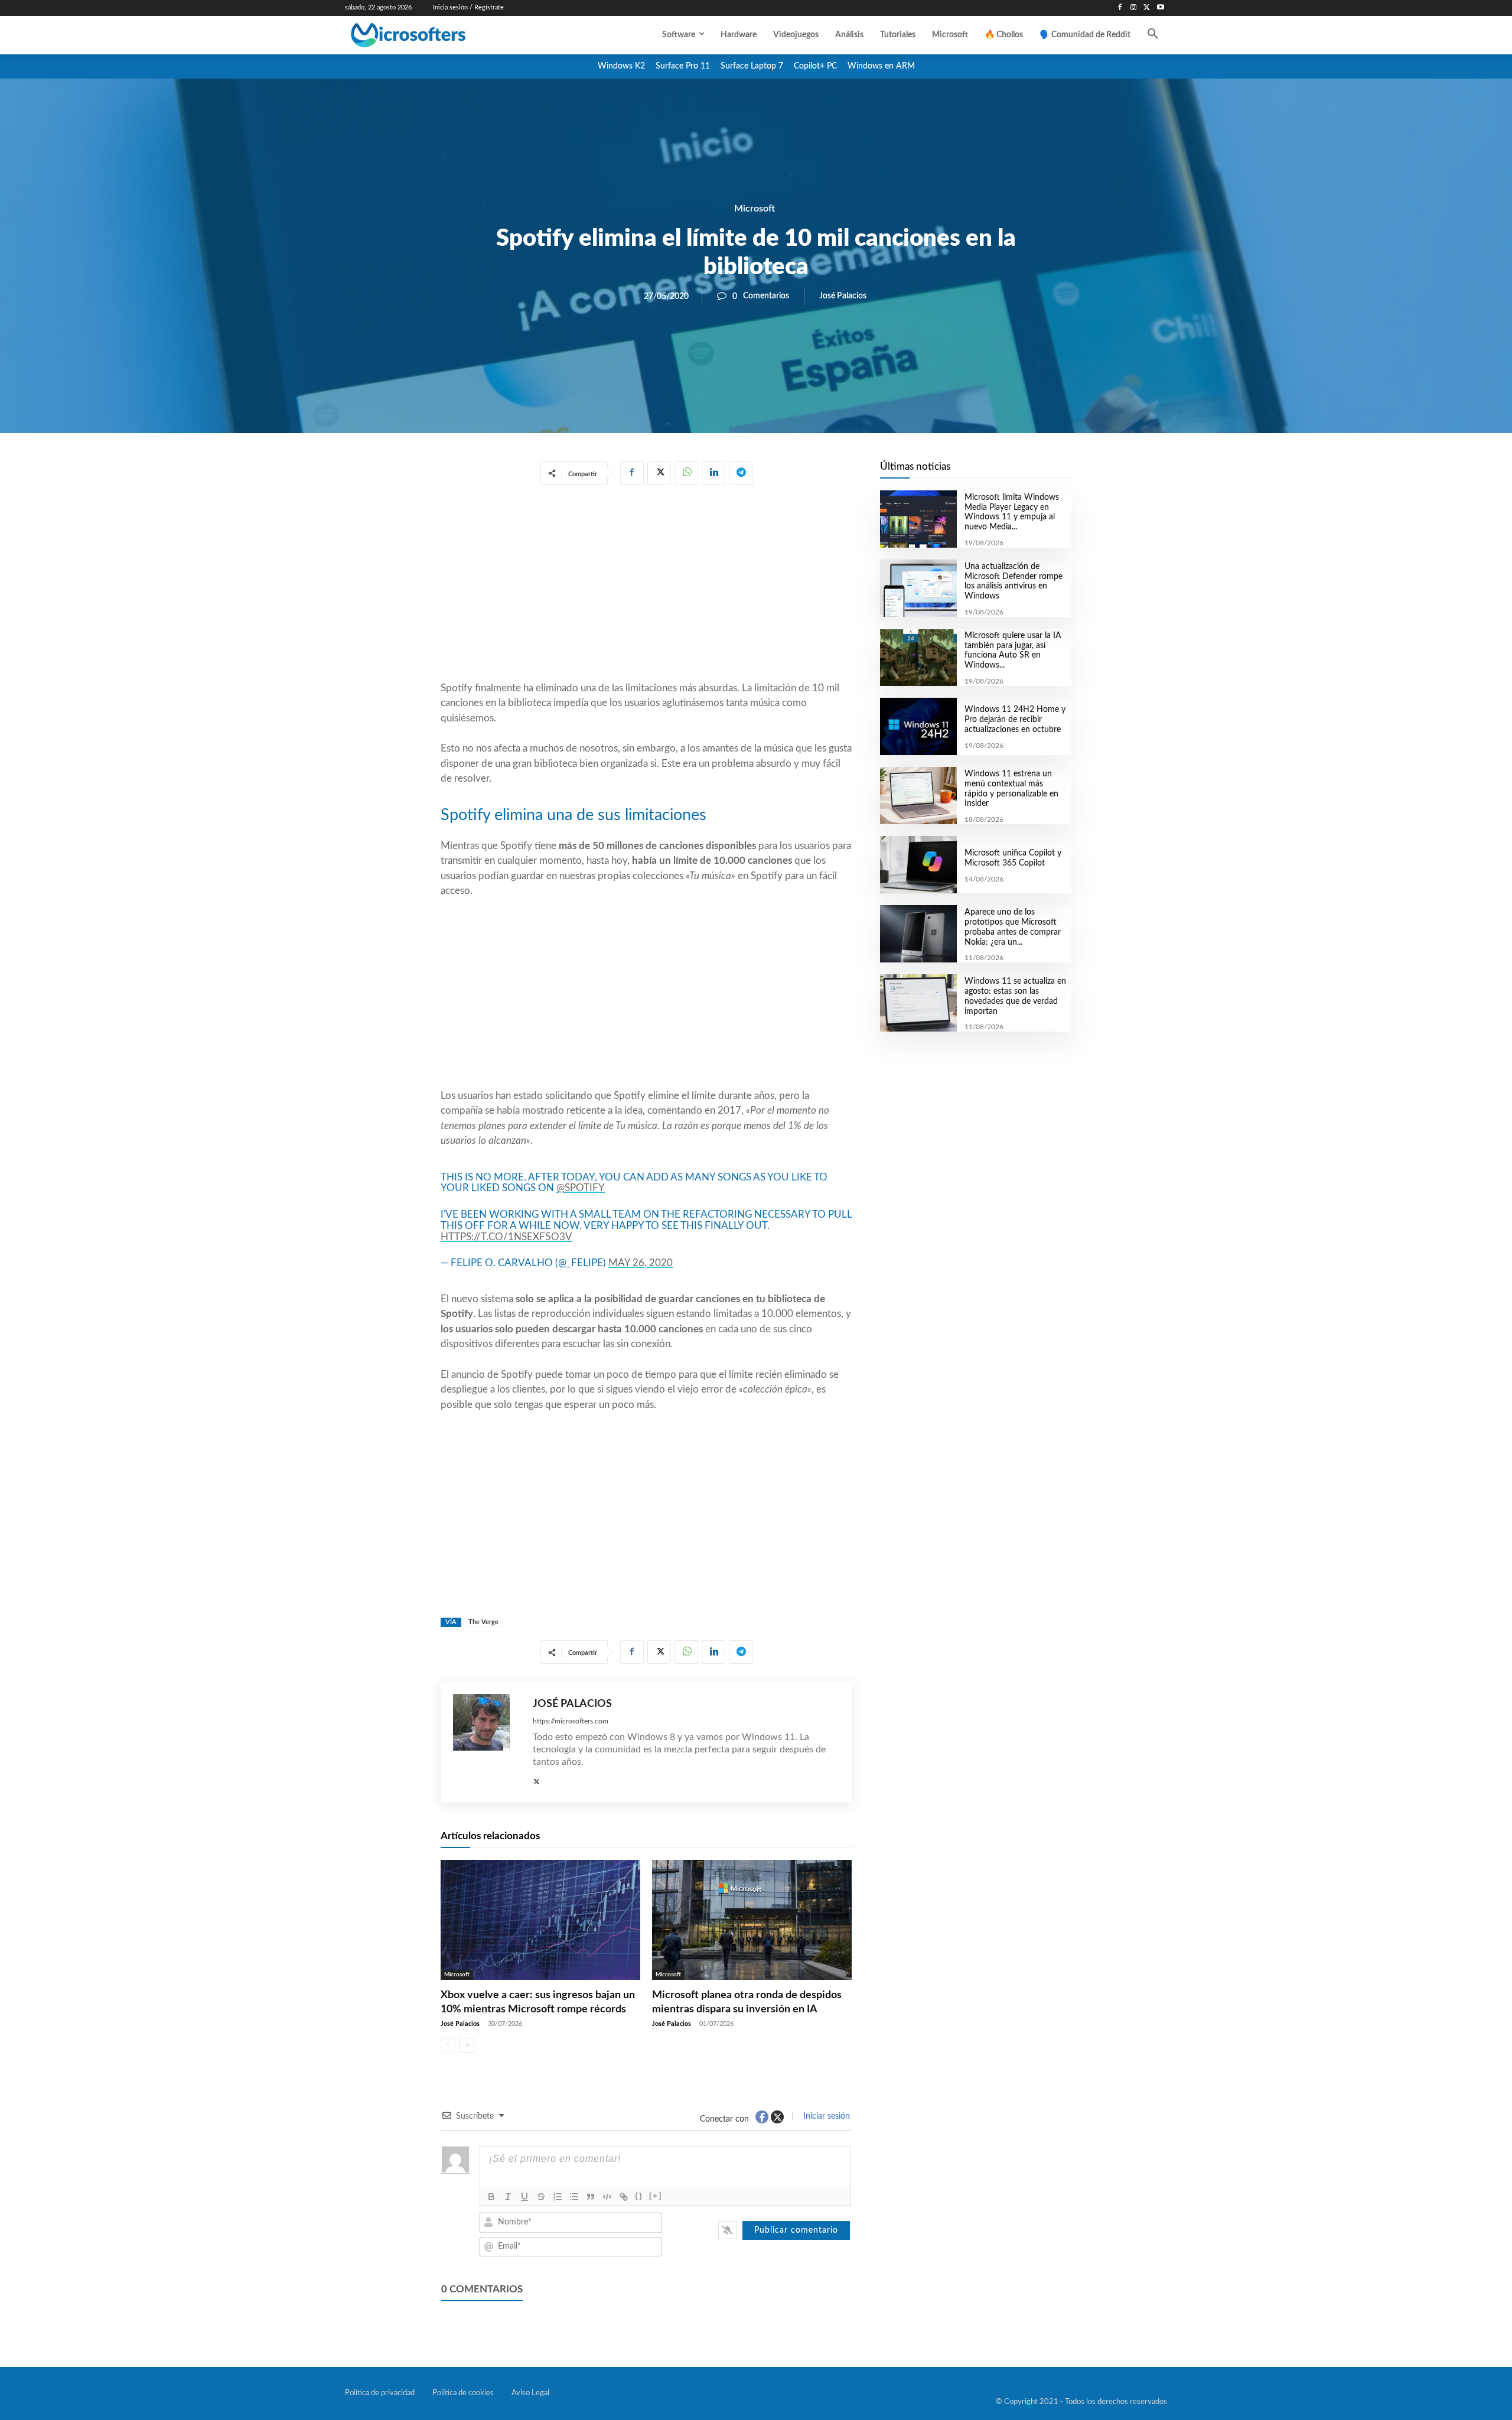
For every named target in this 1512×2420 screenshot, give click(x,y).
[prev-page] (448, 2045)
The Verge (483, 1622)
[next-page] (467, 2045)
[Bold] (491, 2197)
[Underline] (524, 2197)
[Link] (624, 2197)
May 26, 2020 (641, 1263)
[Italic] (508, 2197)
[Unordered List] (574, 2197)
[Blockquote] (591, 2197)
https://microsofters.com (571, 1721)
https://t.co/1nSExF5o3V (506, 1237)
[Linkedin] (713, 473)
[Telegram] (741, 473)
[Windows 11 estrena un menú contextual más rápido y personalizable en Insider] (918, 796)
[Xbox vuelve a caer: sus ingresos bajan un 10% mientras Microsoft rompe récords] (540, 1920)
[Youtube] (1160, 8)
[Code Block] (607, 2197)
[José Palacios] (487, 1742)
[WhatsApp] (686, 473)
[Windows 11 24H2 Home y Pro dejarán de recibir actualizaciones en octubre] (918, 726)
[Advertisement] (646, 586)
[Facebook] (1120, 8)
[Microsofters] (435, 35)
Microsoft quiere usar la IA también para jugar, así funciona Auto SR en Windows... (1013, 650)
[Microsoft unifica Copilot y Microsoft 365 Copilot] (918, 865)
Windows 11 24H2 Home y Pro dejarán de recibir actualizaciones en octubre (1015, 720)
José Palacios (843, 296)
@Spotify (581, 1188)
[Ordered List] (558, 2197)
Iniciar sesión (825, 2116)
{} (639, 2196)
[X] (1147, 8)
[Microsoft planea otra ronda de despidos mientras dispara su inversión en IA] (752, 1920)
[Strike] (541, 2197)
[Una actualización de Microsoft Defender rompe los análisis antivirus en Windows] (918, 588)
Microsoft (755, 209)
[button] (1153, 35)
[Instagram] (1134, 8)
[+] (656, 2196)
